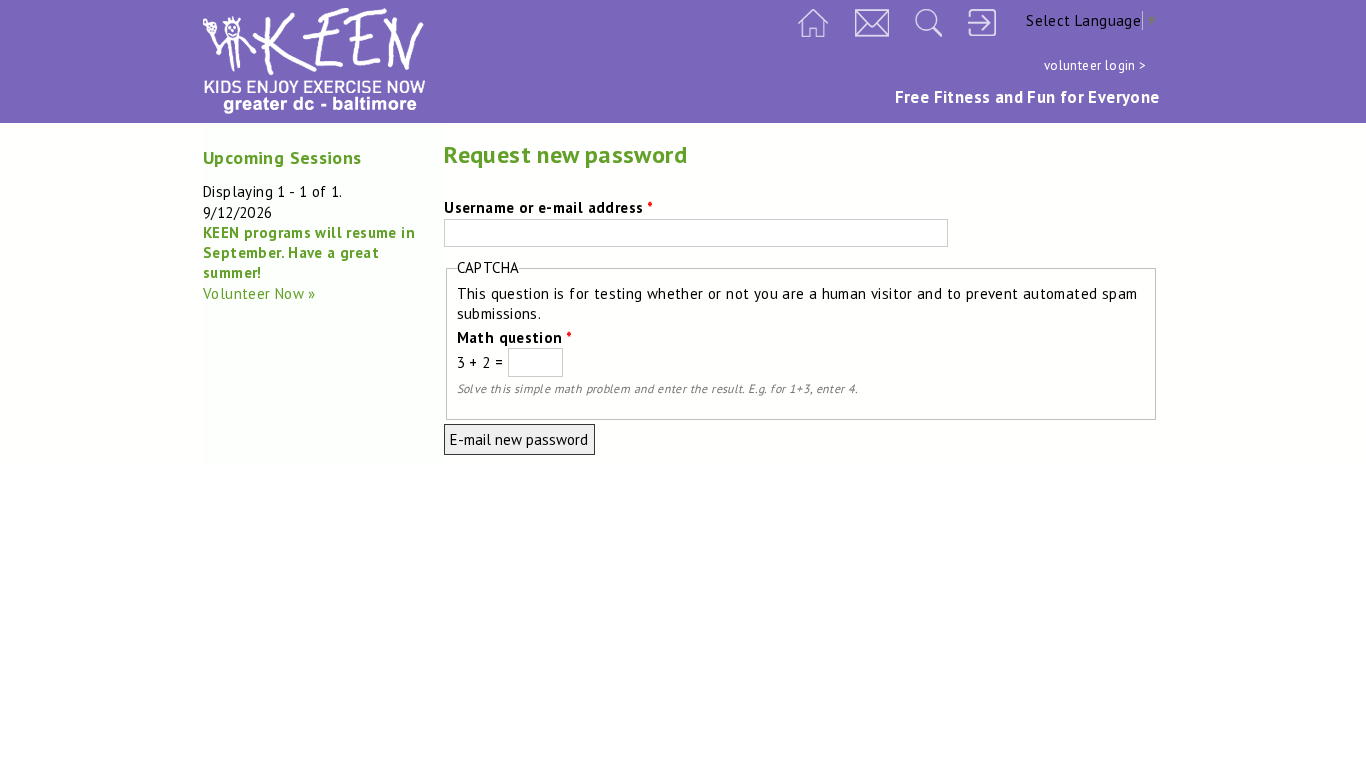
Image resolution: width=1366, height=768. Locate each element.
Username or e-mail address (548, 207)
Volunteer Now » (259, 293)
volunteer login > (1095, 65)
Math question (515, 337)
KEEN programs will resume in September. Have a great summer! (309, 253)
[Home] (314, 108)
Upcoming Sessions (282, 157)
